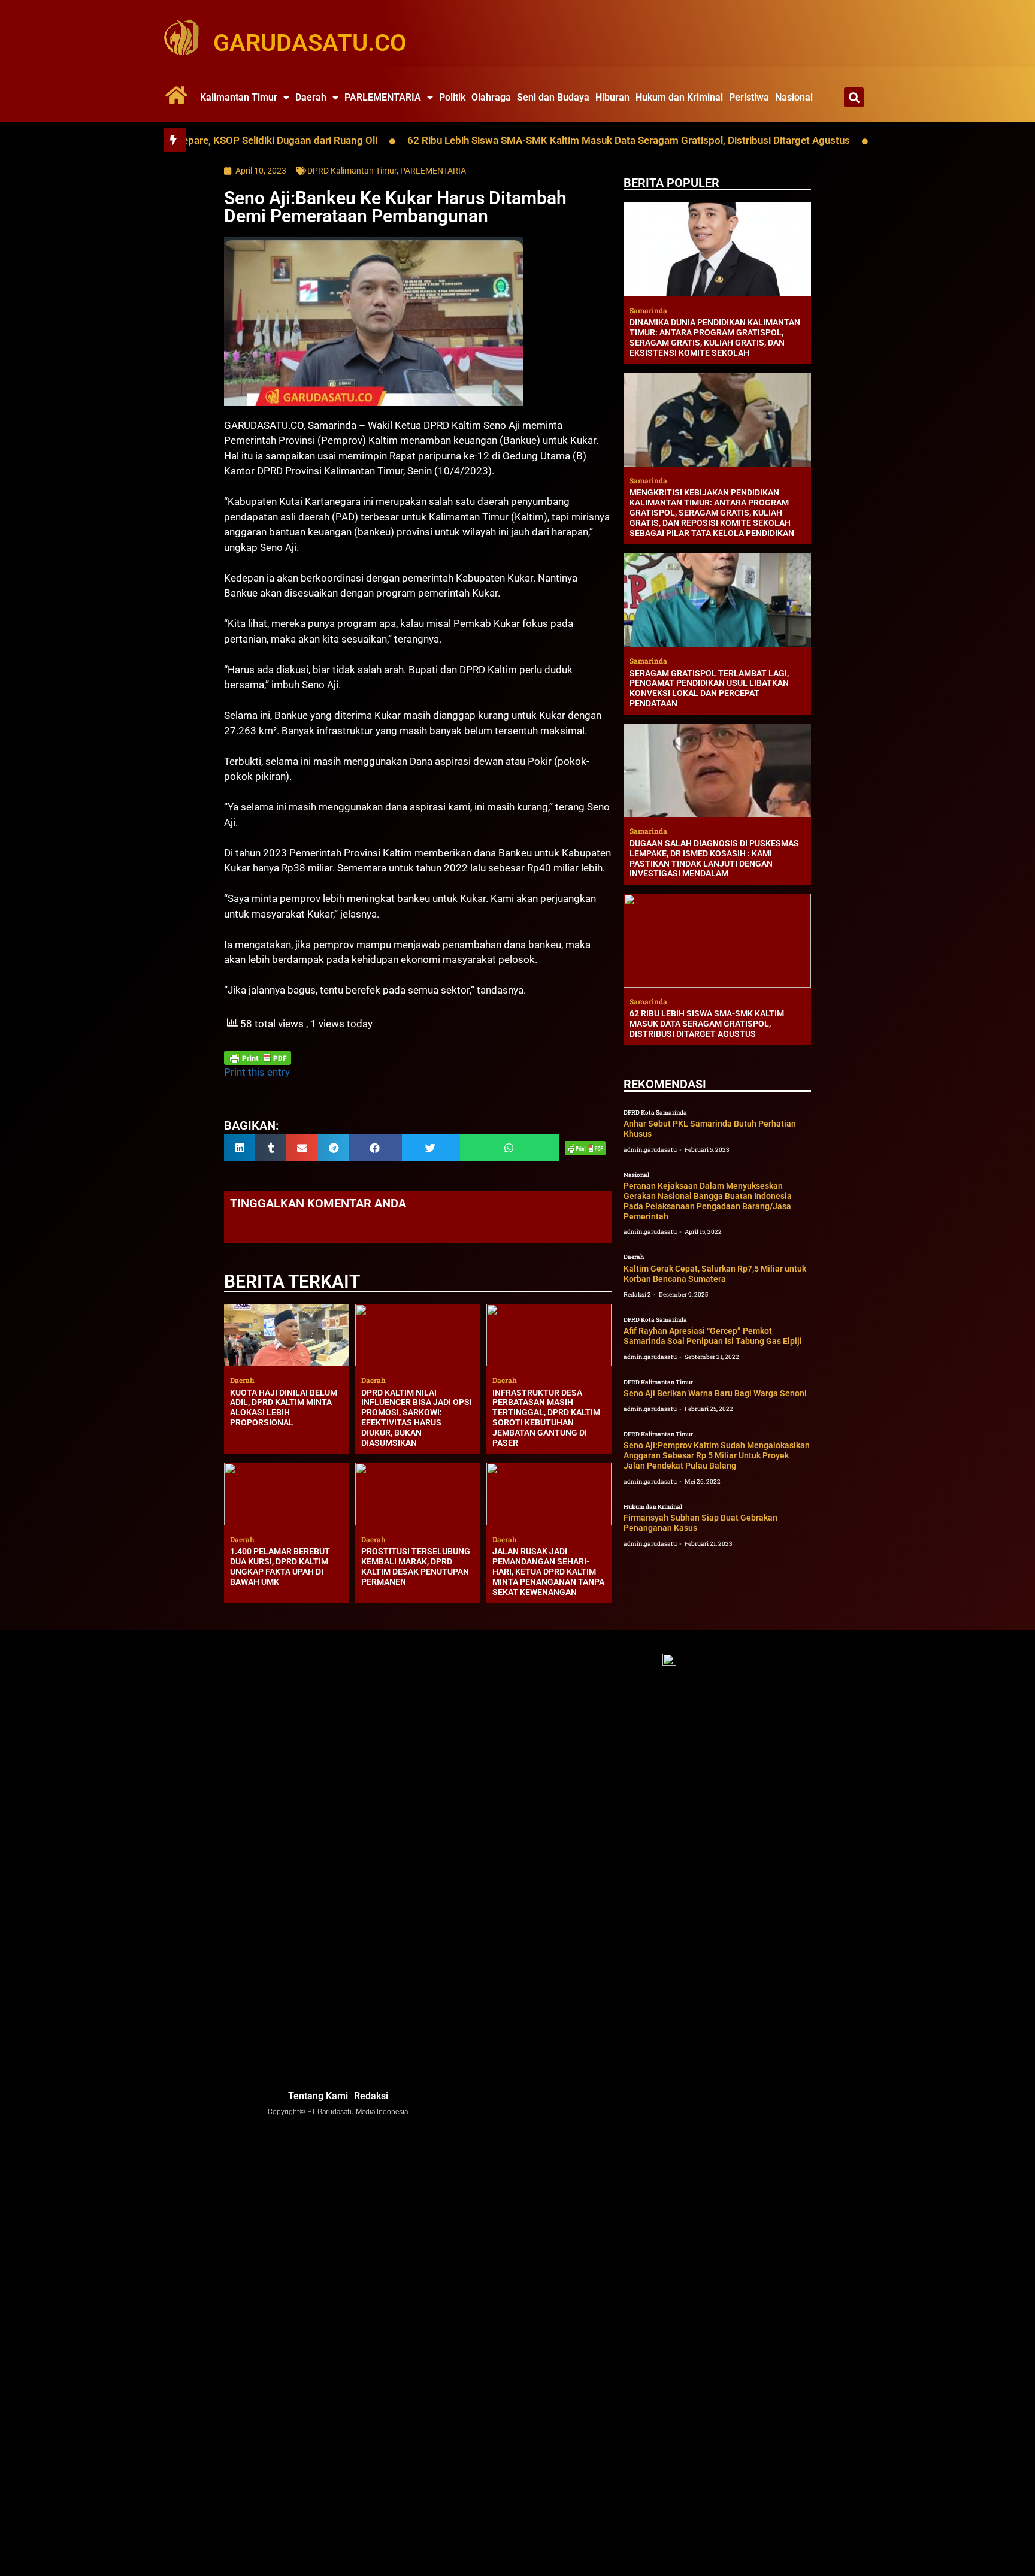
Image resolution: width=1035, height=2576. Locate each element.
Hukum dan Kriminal (679, 97)
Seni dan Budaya (553, 97)
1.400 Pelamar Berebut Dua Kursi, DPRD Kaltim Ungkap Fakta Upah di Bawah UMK (280, 1566)
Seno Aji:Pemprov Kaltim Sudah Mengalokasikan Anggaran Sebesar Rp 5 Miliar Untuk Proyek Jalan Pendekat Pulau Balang (717, 1455)
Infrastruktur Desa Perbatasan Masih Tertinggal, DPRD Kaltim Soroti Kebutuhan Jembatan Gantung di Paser (546, 1418)
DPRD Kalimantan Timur (352, 171)
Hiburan (612, 97)
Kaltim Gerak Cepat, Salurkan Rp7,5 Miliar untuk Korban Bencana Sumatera (715, 1274)
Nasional (794, 97)
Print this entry (257, 1072)
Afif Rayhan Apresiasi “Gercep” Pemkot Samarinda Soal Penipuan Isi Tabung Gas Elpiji (713, 1336)
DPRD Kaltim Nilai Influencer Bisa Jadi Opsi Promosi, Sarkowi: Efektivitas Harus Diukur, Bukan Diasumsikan (417, 1418)
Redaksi (371, 2096)
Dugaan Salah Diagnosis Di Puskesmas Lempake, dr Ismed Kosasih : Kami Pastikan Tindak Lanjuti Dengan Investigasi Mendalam (714, 858)
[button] (854, 97)
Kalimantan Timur (239, 97)
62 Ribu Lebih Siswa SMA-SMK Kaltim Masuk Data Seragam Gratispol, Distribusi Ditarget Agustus (547, 140)
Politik (452, 97)
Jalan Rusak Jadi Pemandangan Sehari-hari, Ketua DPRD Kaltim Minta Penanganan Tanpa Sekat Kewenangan (548, 1571)
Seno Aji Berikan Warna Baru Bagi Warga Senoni (715, 1393)
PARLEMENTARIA (383, 97)
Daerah (311, 97)
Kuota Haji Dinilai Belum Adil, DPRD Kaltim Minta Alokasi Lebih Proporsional (284, 1407)
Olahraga (491, 97)
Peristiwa (749, 97)
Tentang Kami (318, 2096)
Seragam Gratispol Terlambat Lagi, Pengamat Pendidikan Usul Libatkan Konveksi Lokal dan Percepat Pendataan (709, 688)
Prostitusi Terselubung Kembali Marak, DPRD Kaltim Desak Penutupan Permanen (416, 1566)
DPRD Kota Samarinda (655, 1113)
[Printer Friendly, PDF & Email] (258, 1058)
